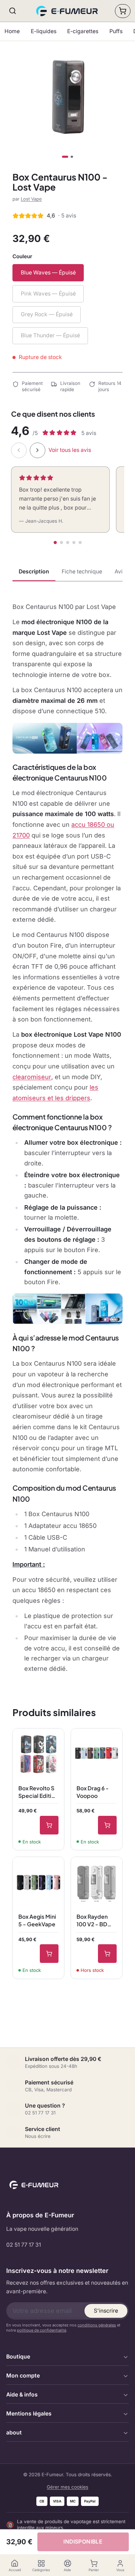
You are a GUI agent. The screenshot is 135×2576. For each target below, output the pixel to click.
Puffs (116, 31)
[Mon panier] (123, 11)
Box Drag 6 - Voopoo (93, 1792)
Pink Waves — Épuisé (48, 294)
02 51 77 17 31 (24, 2245)
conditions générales (97, 2325)
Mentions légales (29, 2414)
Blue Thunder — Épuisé (50, 335)
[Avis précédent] (19, 450)
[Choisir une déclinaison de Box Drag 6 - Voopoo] (107, 1825)
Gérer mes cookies (67, 2487)
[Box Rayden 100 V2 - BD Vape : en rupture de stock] (107, 1954)
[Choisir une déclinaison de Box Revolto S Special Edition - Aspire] (49, 1825)
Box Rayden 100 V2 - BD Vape (92, 1920)
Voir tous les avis (70, 450)
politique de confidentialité (42, 2330)
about (14, 2433)
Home (12, 31)
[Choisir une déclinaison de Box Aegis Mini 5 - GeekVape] (49, 1954)
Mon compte (23, 2376)
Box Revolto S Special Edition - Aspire (38, 1792)
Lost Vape (31, 199)
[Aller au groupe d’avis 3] (68, 543)
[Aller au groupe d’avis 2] (61, 543)
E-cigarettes (83, 31)
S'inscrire (106, 2311)
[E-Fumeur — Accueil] (68, 11)
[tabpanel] (67, 1138)
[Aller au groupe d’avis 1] (55, 543)
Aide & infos (22, 2395)
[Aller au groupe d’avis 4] (74, 543)
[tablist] (67, 572)
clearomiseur (32, 1077)
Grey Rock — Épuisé (47, 314)
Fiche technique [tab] (82, 572)
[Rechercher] (13, 11)
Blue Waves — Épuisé (48, 273)
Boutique (18, 2357)
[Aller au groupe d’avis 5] (80, 543)
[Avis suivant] (38, 450)
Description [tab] (34, 572)
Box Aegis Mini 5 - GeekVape (37, 1920)
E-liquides (44, 31)
